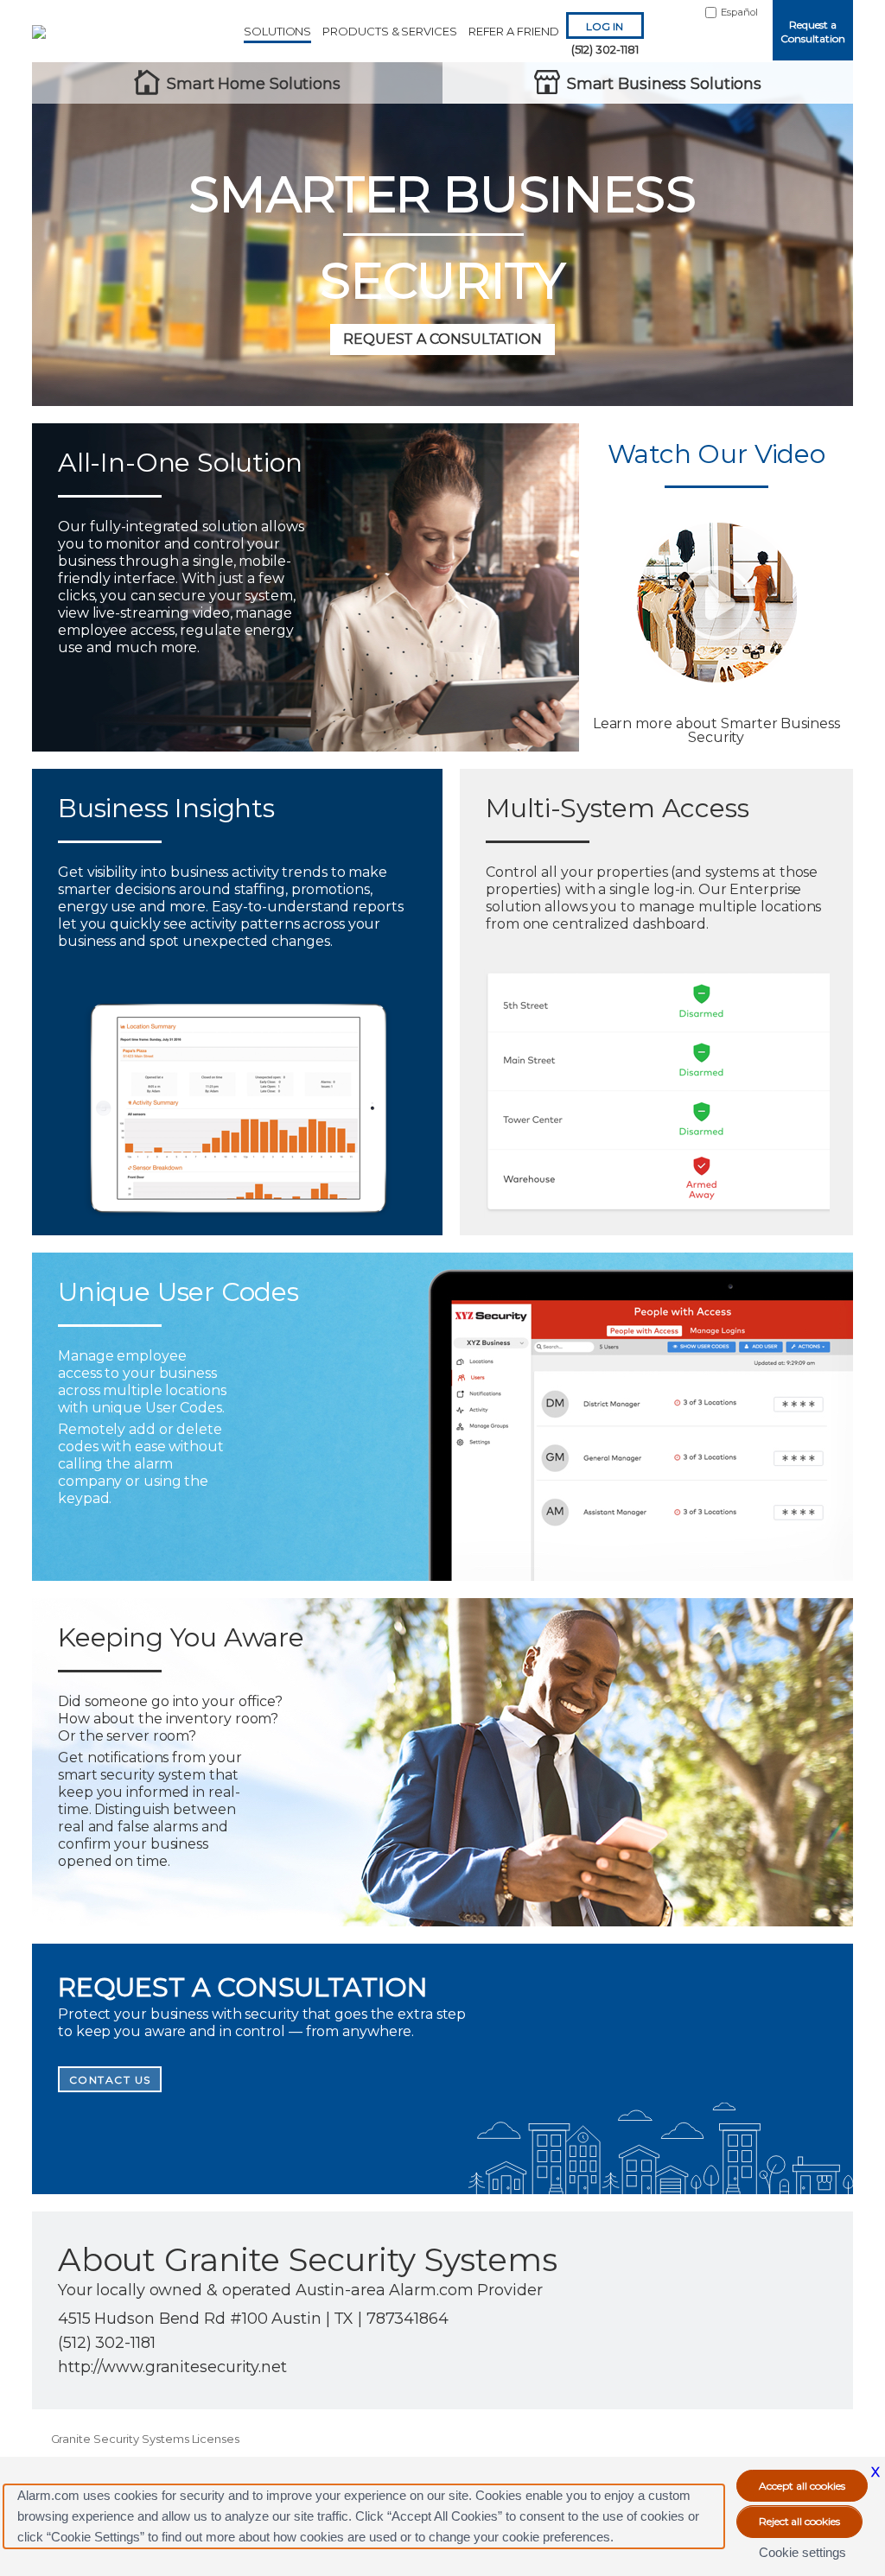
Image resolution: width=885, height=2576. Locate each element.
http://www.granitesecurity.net (172, 2367)
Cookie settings (802, 2552)
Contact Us (110, 2080)
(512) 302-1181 (605, 49)
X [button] (875, 2472)
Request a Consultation (812, 32)
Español (739, 12)
